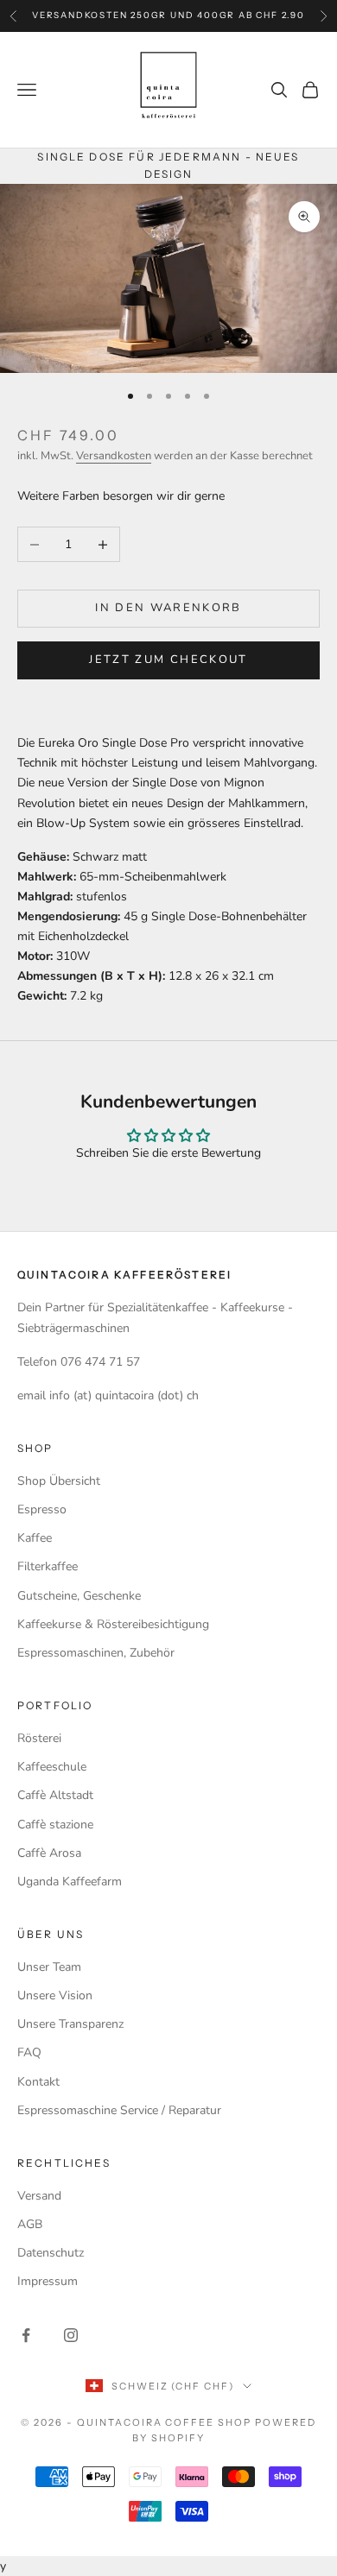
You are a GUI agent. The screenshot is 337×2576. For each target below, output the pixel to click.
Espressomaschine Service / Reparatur (119, 2110)
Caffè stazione (55, 1825)
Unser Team (49, 1967)
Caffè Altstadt (55, 1795)
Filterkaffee (48, 1566)
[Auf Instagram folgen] (71, 2335)
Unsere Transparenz (70, 2024)
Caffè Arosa (49, 1853)
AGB (30, 2224)
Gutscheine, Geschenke (79, 1596)
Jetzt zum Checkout (168, 660)
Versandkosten (114, 456)
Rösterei (39, 1738)
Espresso (42, 1509)
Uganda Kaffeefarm (70, 1881)
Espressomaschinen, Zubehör (96, 1653)
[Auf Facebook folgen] (26, 2335)
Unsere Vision (55, 1995)
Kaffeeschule (52, 1767)
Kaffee (35, 1538)
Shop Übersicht (59, 1481)
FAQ (29, 2052)
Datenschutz (51, 2253)
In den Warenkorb (168, 608)
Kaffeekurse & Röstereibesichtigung (113, 1624)
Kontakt (38, 2082)
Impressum (48, 2281)
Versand (39, 2196)
